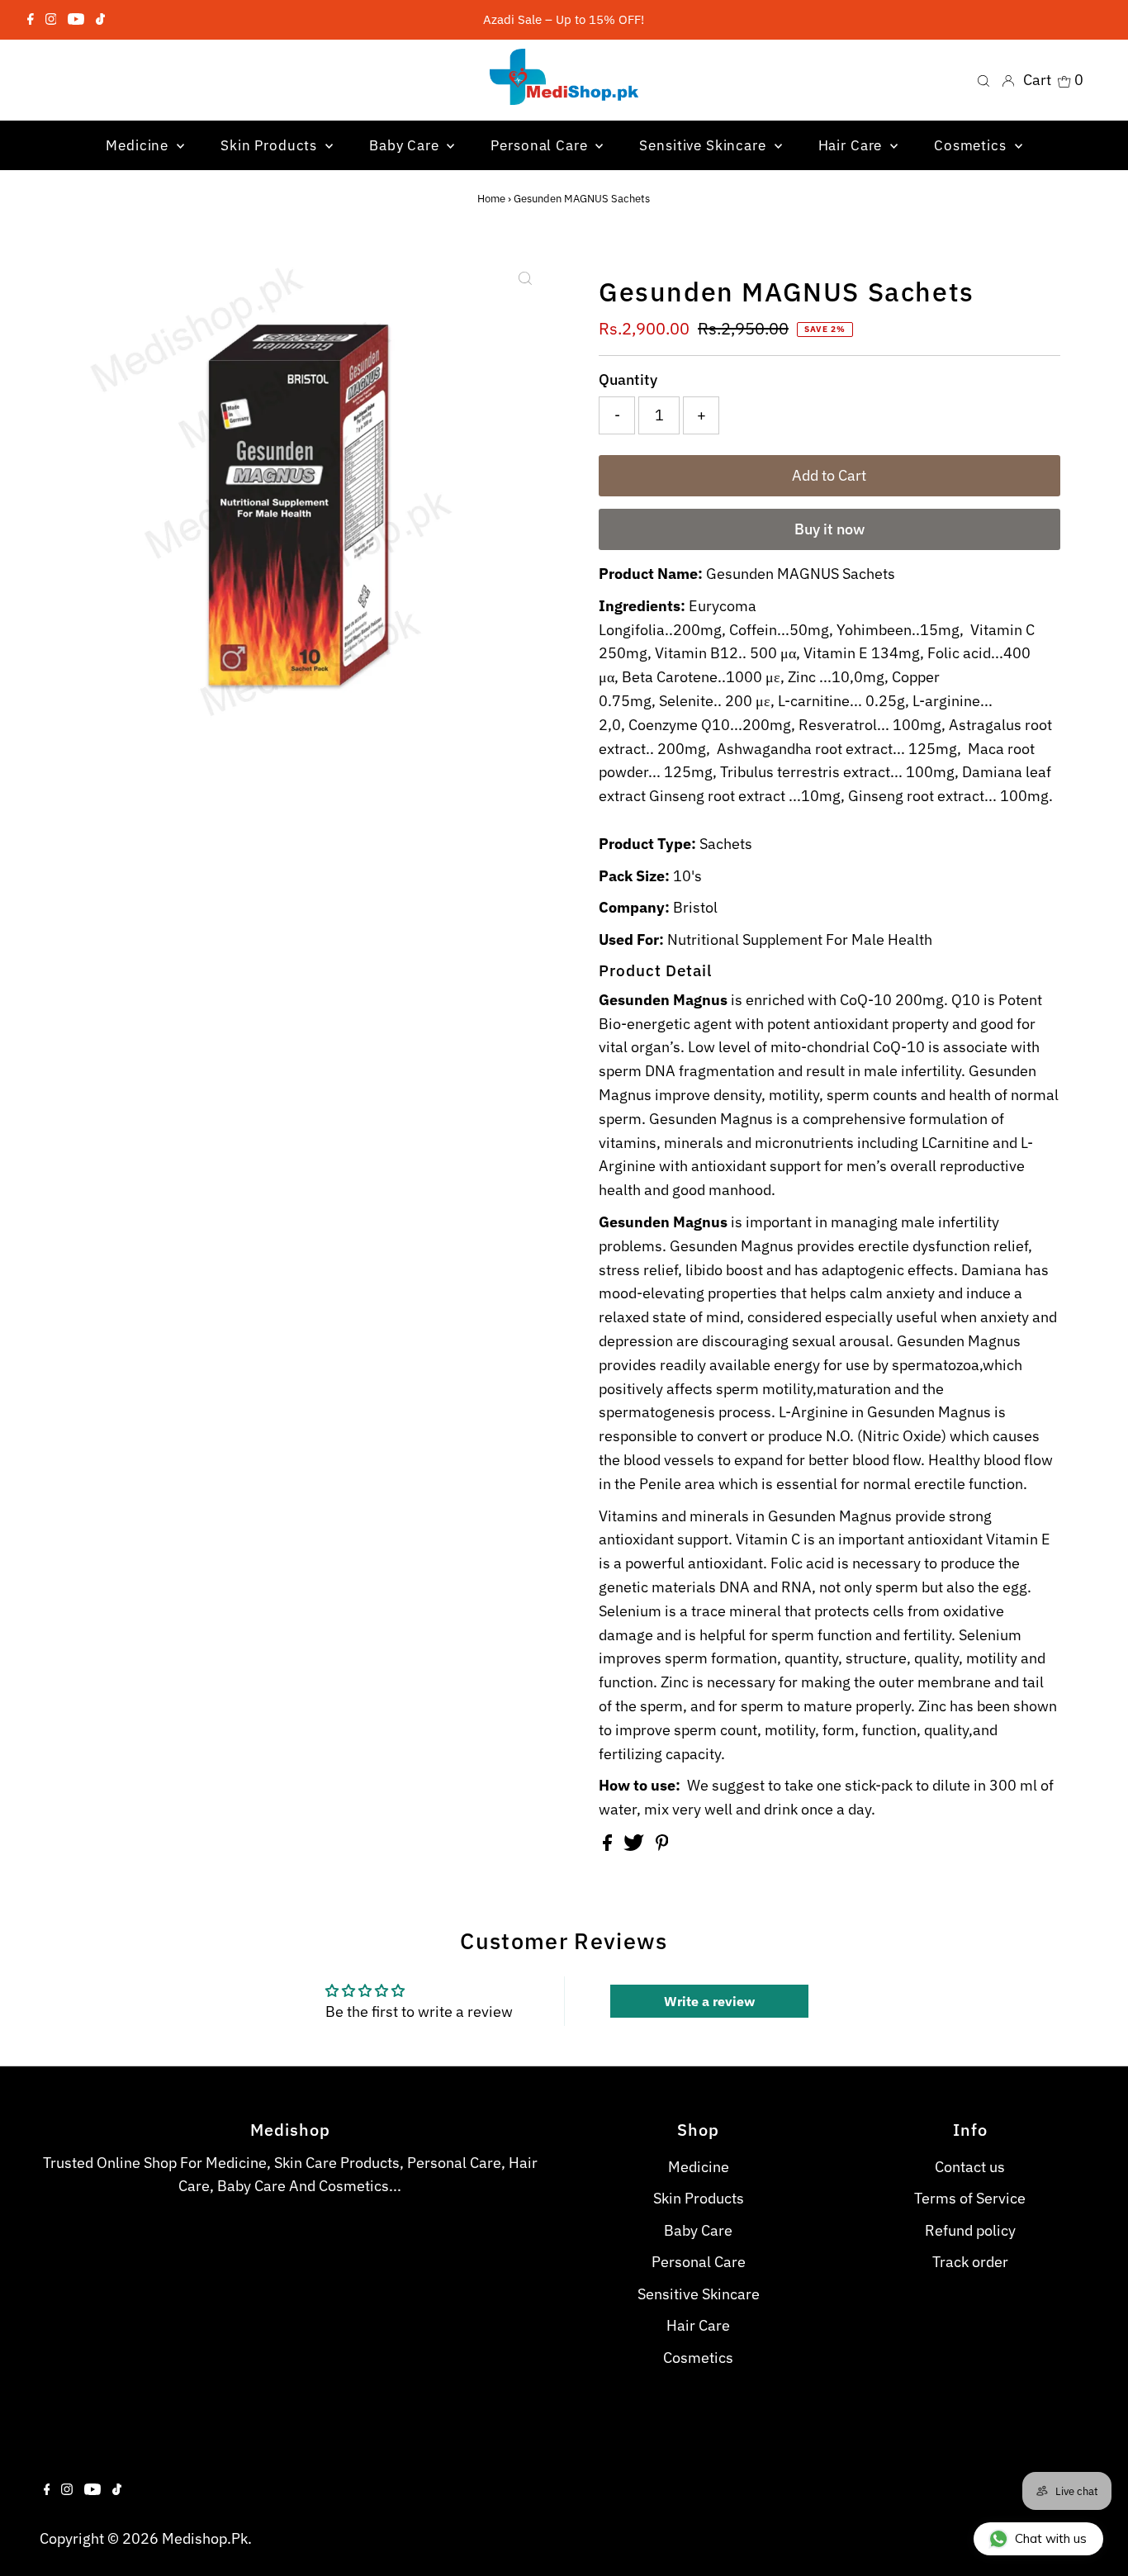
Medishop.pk (205, 2538)
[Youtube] (76, 20)
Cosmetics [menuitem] (972, 145)
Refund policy (970, 2230)
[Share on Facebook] (609, 1845)
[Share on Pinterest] (662, 1845)
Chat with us (1051, 2538)
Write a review (709, 2001)
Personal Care (699, 2262)
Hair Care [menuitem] (853, 145)
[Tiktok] (100, 20)
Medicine (699, 2167)
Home (491, 199)
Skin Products (699, 2198)
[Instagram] (51, 20)
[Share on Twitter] (635, 1845)
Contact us (970, 2167)
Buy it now (829, 529)
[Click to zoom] (525, 278)
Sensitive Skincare (699, 2294)
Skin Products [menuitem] (271, 145)
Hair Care (698, 2325)
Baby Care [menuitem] (406, 145)
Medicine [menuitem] (139, 145)
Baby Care (698, 2230)
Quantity (628, 380)
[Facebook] (31, 20)
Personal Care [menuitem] (541, 145)
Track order (970, 2262)
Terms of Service (970, 2198)
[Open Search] (983, 80)
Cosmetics (698, 2358)
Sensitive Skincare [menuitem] (704, 145)
